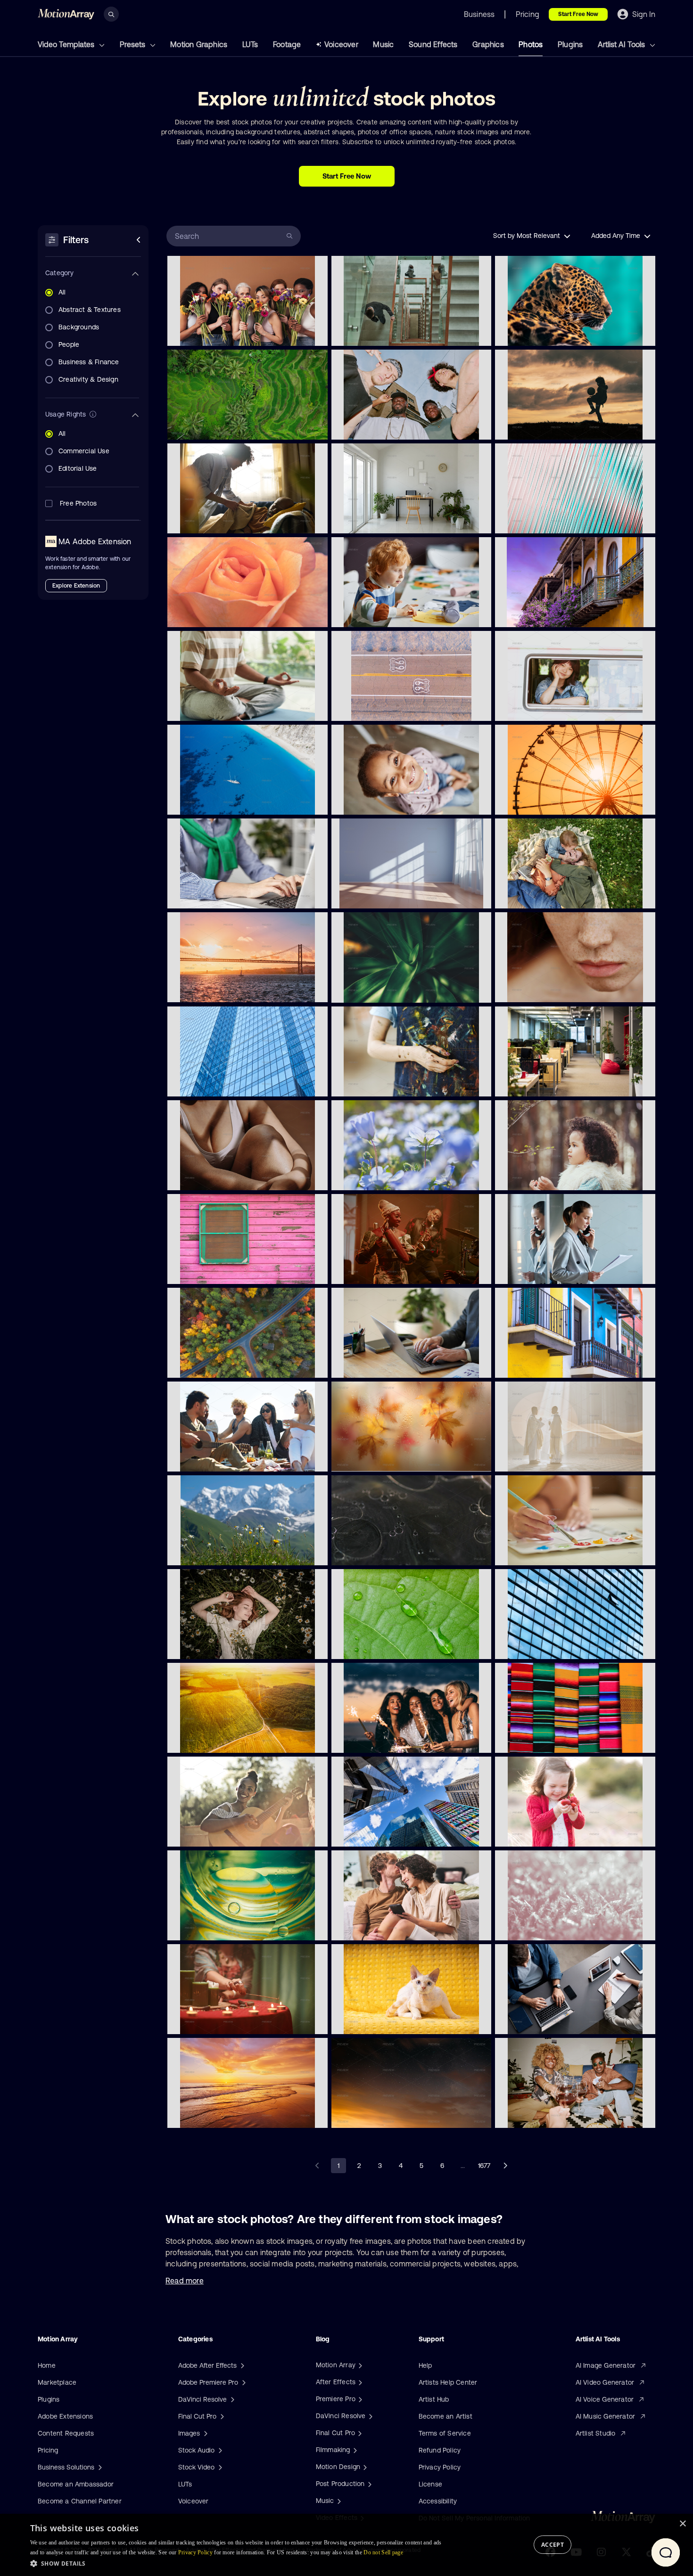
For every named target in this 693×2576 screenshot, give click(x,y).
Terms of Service (445, 2433)
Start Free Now (578, 14)
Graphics (488, 44)
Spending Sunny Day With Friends (220, 1459)
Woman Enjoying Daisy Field (213, 1646)
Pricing (48, 2450)
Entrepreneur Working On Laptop (383, 1365)
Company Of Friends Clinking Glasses (553, 2115)
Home (47, 2365)
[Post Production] (369, 2484)
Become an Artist (445, 2416)
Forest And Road (197, 1365)
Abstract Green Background (212, 1928)
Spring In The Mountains (207, 1553)
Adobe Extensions (65, 2416)
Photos (531, 44)
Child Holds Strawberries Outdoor (547, 1834)
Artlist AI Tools (622, 44)
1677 (484, 2166)
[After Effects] (359, 2382)
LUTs (250, 44)
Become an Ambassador (76, 2484)
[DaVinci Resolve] (370, 2416)
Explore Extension (76, 586)
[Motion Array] (359, 2365)
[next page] (505, 2166)
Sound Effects (433, 44)
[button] (239, 2563)
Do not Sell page (383, 2552)
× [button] (682, 2524)
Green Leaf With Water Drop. (377, 1646)
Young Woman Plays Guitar (211, 1834)
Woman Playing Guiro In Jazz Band (385, 1271)
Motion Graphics (199, 44)
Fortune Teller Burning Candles (216, 2021)
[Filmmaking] (354, 2450)
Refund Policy (440, 2450)
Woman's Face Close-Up (535, 990)
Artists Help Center (448, 2382)
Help (425, 2365)
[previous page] (318, 2166)
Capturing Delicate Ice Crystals (544, 1928)
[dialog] (346, 2545)
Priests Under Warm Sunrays (540, 1459)
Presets (133, 44)
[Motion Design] (364, 2467)
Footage (287, 44)
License (430, 2484)
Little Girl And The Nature (536, 1178)
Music (383, 44)
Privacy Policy (440, 2467)
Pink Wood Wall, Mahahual (210, 1271)
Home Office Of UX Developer (379, 521)
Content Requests (66, 2433)
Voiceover (341, 44)
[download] (313, 333)
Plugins (570, 44)
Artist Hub (434, 2399)
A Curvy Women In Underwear (215, 1178)
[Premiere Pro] (359, 2399)
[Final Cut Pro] (359, 2433)
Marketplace (57, 2382)
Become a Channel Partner (80, 2501)
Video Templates (67, 44)
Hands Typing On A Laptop (210, 896)
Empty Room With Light (370, 896)
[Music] (338, 2501)
